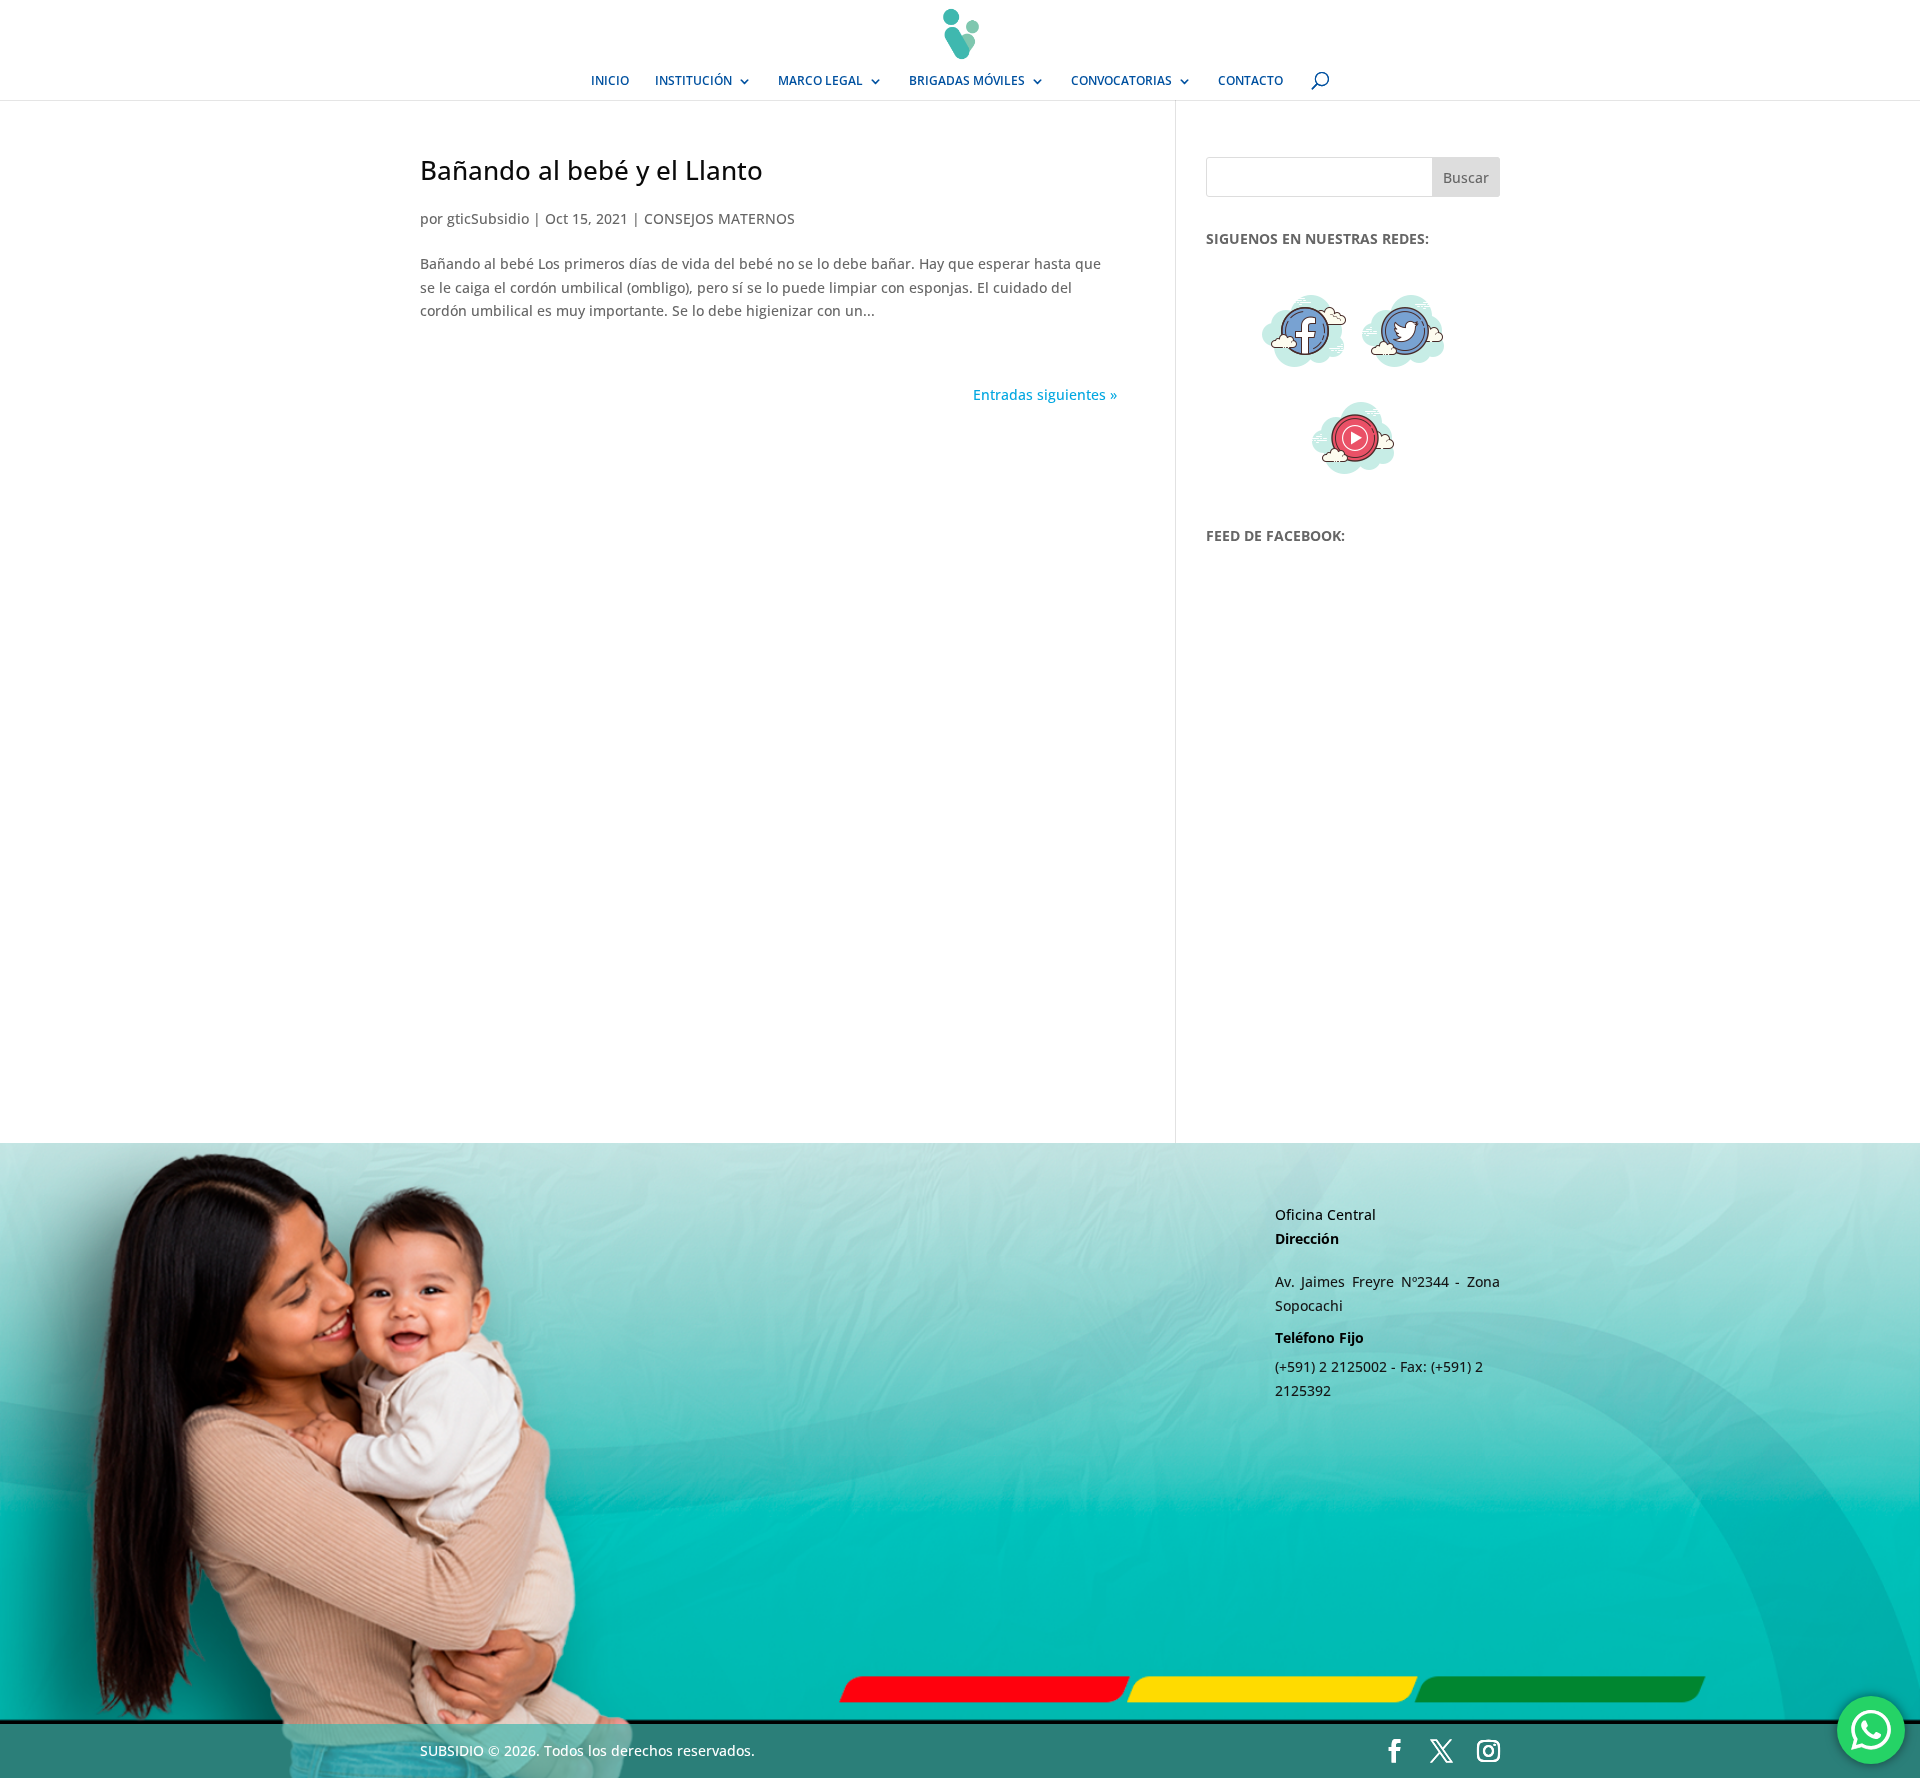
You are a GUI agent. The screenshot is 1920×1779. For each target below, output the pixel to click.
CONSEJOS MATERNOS (719, 218)
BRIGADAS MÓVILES (967, 81)
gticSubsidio (488, 218)
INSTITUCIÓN (693, 81)
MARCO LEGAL (820, 81)
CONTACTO (1250, 81)
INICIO (610, 81)
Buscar (1466, 177)
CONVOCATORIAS (1121, 81)
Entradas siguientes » (1045, 394)
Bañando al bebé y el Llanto (591, 170)
